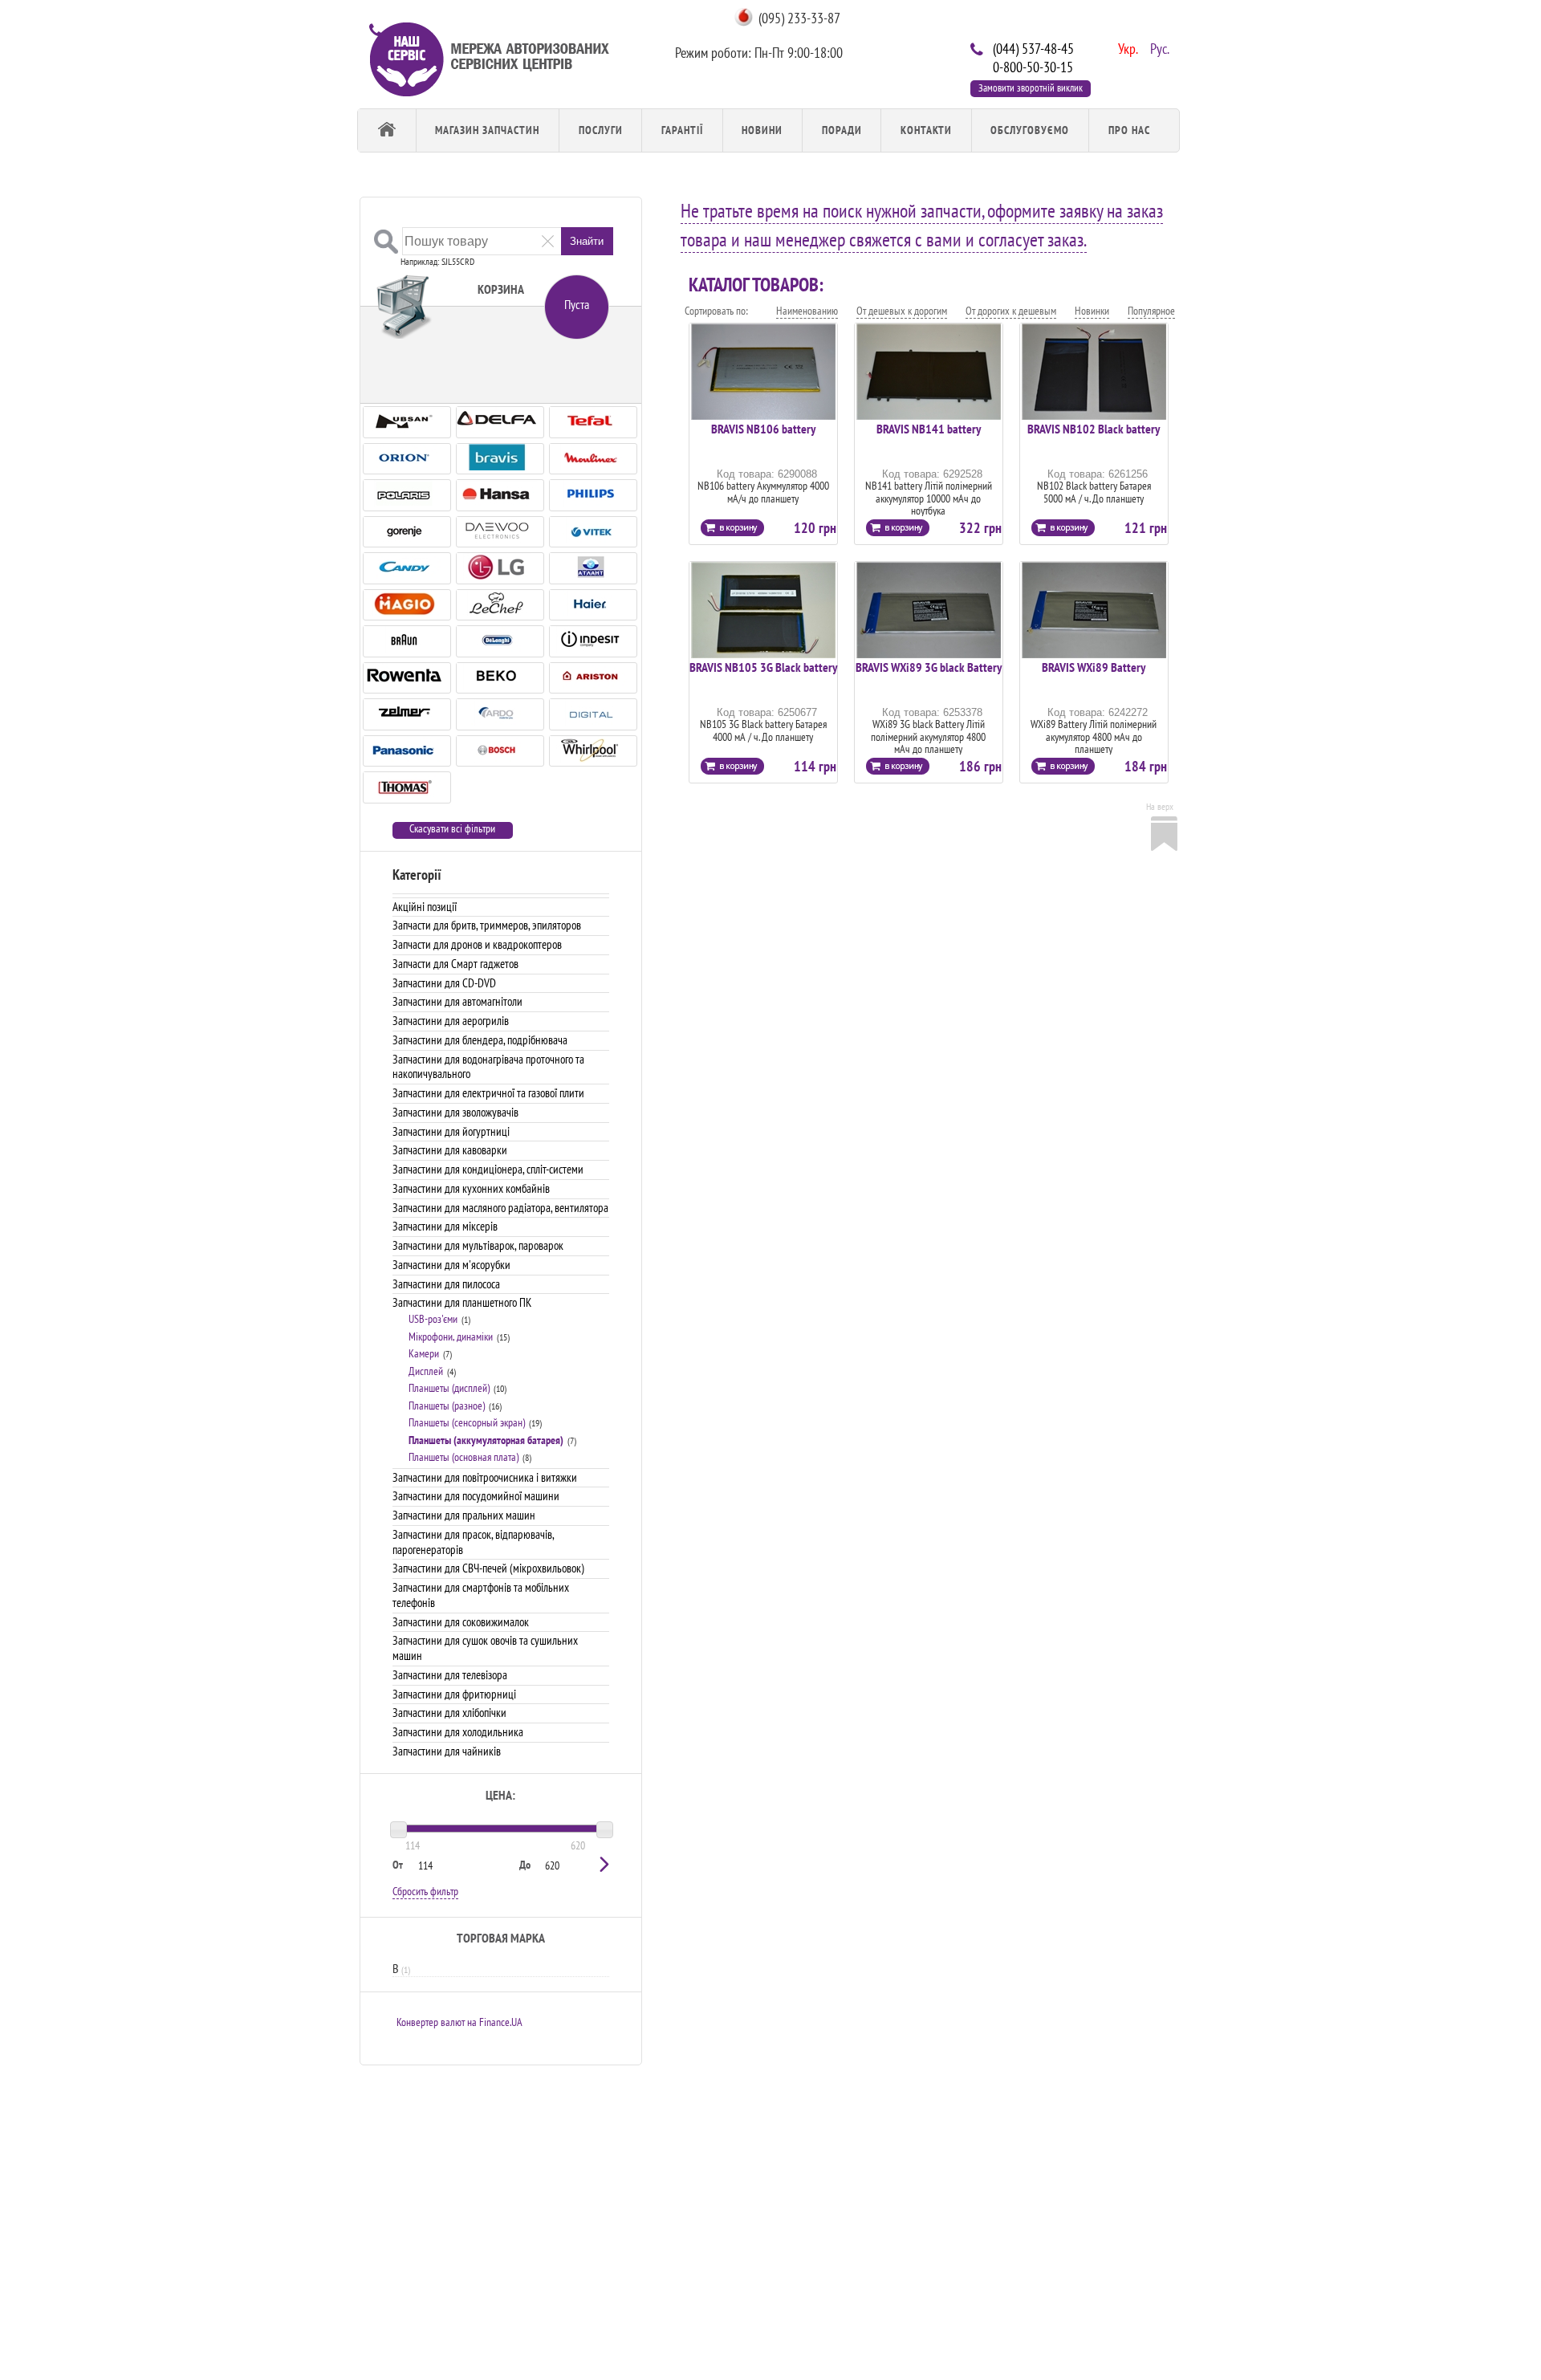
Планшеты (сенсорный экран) (467, 1422)
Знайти (587, 241)
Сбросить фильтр (425, 1891)
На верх (1160, 806)
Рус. (1158, 47)
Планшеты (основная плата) (464, 1457)
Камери (424, 1353)
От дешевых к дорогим (902, 311)
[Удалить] (548, 240)
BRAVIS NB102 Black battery (1094, 429)
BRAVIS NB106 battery (763, 429)
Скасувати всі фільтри (452, 829)
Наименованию (807, 311)
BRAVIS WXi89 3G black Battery (929, 667)
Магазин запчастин (487, 130)
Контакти (926, 130)
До (525, 1865)
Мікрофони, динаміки (451, 1336)
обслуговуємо (1030, 130)
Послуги (601, 130)
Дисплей (426, 1371)
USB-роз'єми (433, 1319)
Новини (762, 130)
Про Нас (1129, 130)
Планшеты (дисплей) (449, 1388)
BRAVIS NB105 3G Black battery (763, 667)
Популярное (1151, 311)
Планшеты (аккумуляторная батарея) (486, 1440)
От (398, 1865)
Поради (842, 130)
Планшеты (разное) (447, 1406)
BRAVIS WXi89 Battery (1094, 667)
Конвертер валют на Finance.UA (459, 2022)
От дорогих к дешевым (1011, 311)
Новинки (1092, 311)
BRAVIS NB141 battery (929, 429)
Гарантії (682, 130)
